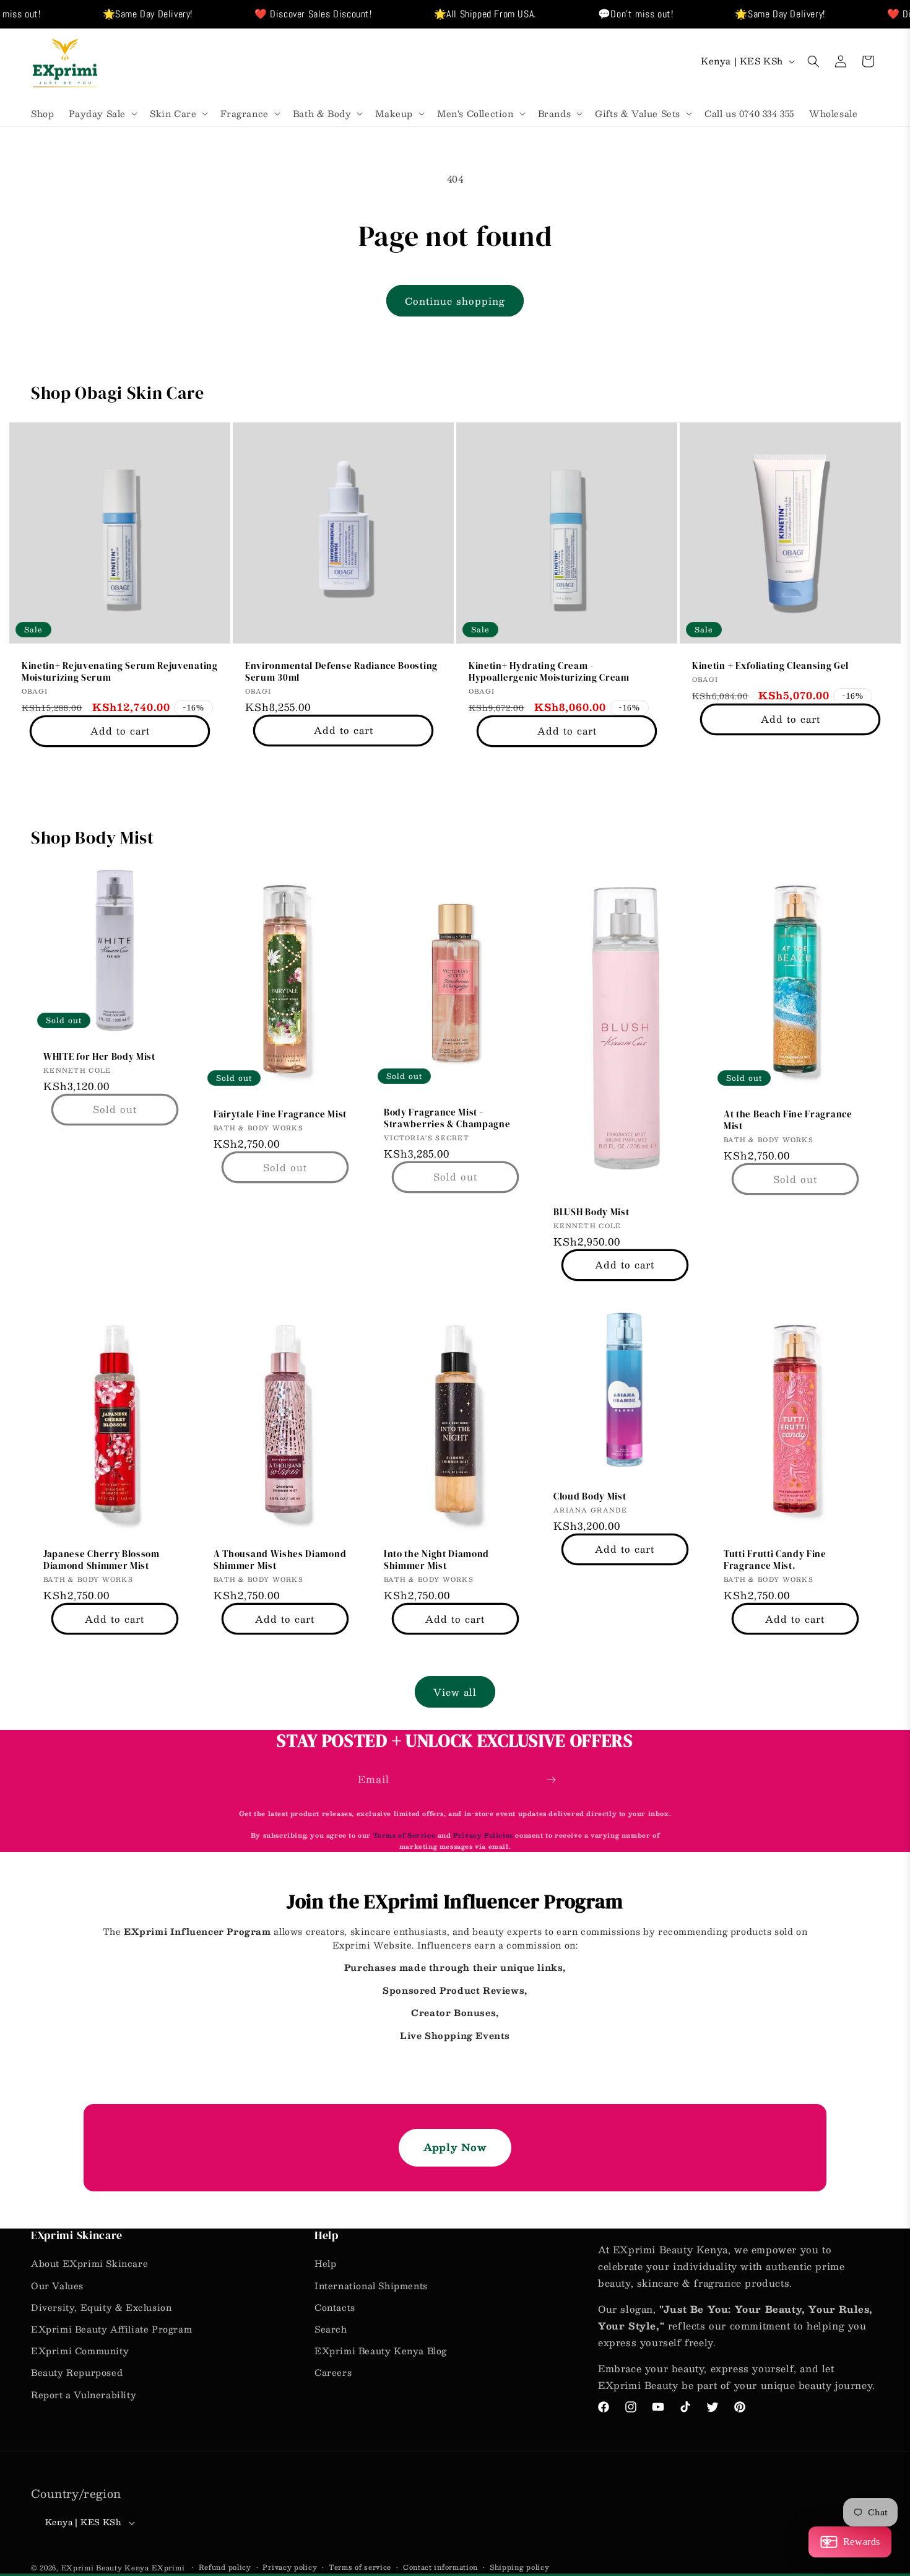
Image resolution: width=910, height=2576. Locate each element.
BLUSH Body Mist (591, 1213)
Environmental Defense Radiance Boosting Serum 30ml (341, 672)
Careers (333, 2372)
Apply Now (455, 2147)
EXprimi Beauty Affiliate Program (111, 2329)
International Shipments (371, 2286)
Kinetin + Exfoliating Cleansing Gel (770, 666)
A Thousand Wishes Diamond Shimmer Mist (280, 1561)
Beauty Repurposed (77, 2372)
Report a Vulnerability (84, 2395)
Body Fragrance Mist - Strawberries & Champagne (447, 1119)
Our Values (57, 2286)
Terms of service (360, 2567)
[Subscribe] (551, 1780)
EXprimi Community (80, 2351)
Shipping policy (520, 2567)
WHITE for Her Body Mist (99, 1057)
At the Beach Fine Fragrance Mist (788, 1121)
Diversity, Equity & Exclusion (101, 2307)
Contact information (440, 2567)
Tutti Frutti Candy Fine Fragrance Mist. (775, 1561)
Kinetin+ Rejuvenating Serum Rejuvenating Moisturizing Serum (120, 672)
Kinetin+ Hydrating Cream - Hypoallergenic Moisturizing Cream (549, 672)
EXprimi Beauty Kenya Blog (381, 2351)
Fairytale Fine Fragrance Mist (280, 1115)
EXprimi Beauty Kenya (105, 2568)
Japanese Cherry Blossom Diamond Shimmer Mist (102, 1561)
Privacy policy (290, 2567)
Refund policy (225, 2567)
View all (455, 1692)
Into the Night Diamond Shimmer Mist (436, 1561)
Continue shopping (455, 301)
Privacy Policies (483, 1835)
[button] (102, 113)
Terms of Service (405, 1835)
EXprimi (169, 2568)
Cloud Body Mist (590, 1497)
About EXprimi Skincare (89, 2263)
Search (331, 2329)
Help (325, 2263)
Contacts (335, 2307)
